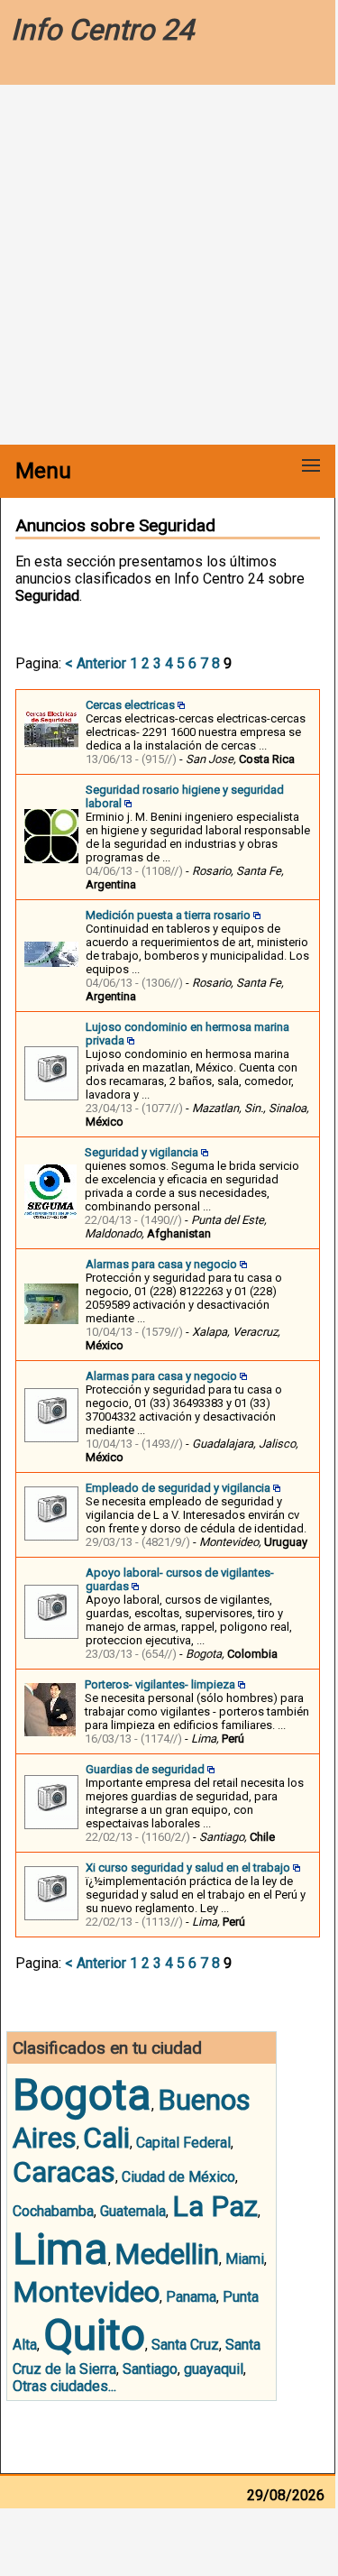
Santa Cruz (185, 2345)
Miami (245, 2259)
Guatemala (133, 2211)
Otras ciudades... (64, 2386)
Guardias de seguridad (145, 1769)
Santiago (150, 2369)
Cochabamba (53, 2211)
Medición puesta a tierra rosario (168, 915)
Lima (60, 2249)
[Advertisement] (169, 267)
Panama (191, 2297)
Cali (106, 2138)
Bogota (82, 2095)
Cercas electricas (130, 705)
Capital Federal (183, 2143)
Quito (94, 2335)
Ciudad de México (178, 2177)
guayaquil (214, 2369)
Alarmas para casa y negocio (161, 1264)
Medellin (167, 2254)
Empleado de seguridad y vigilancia (178, 1488)
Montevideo (86, 2292)
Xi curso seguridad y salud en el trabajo (188, 1868)
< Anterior (96, 663)
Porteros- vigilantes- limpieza (160, 1684)
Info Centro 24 (102, 30)
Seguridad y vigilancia (142, 1152)
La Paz (215, 2206)
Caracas (64, 2172)
